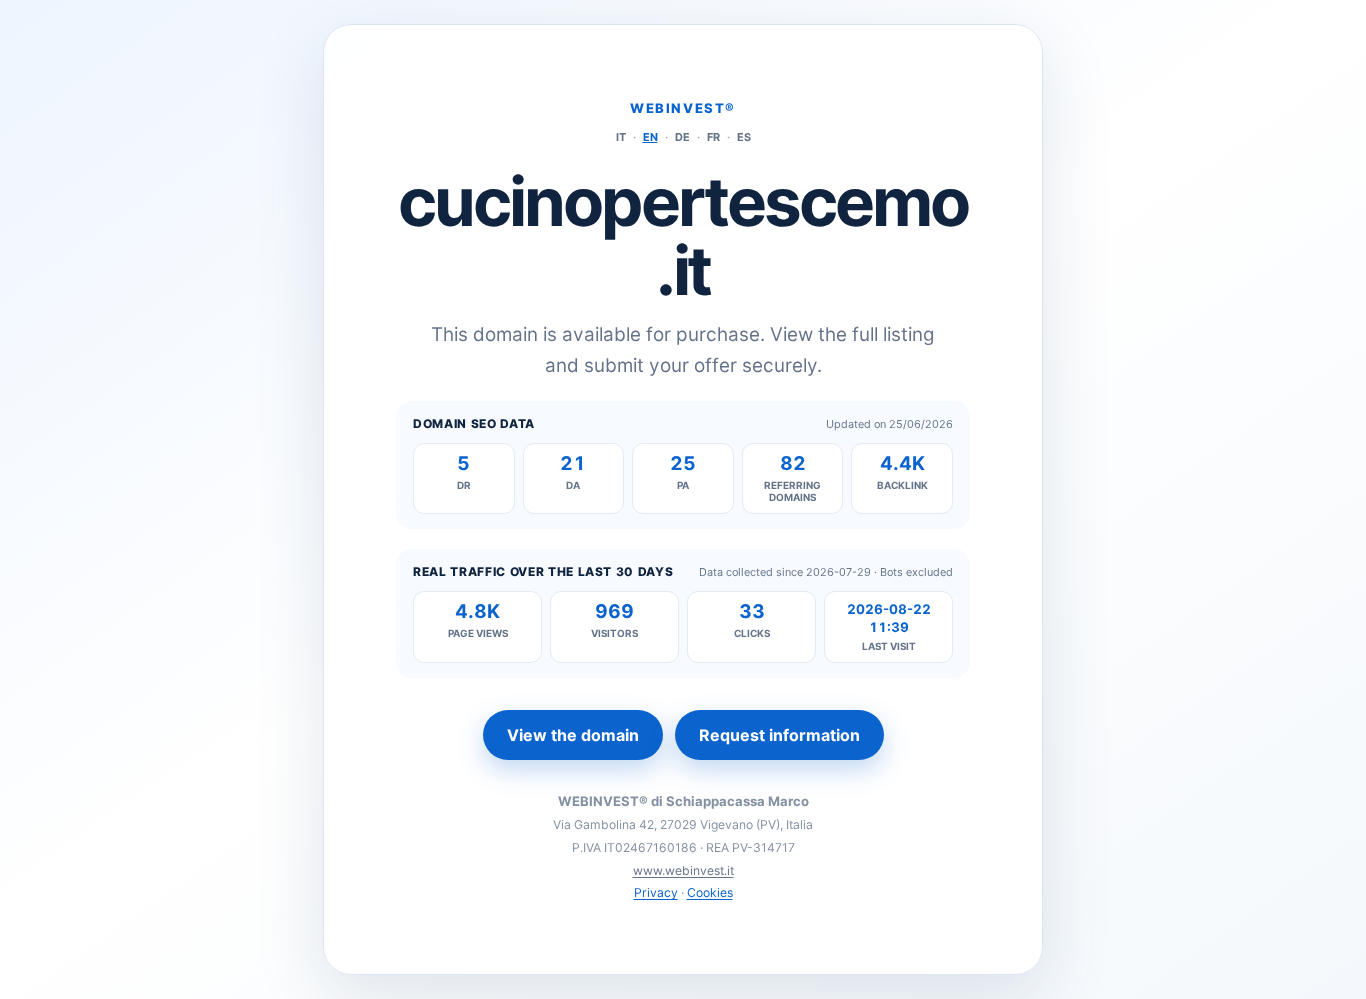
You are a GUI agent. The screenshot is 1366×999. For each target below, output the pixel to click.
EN (650, 137)
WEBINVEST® (683, 108)
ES (744, 137)
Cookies (710, 892)
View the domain (573, 735)
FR (713, 137)
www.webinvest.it (683, 870)
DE (682, 137)
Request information (779, 735)
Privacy (656, 892)
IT (621, 137)
